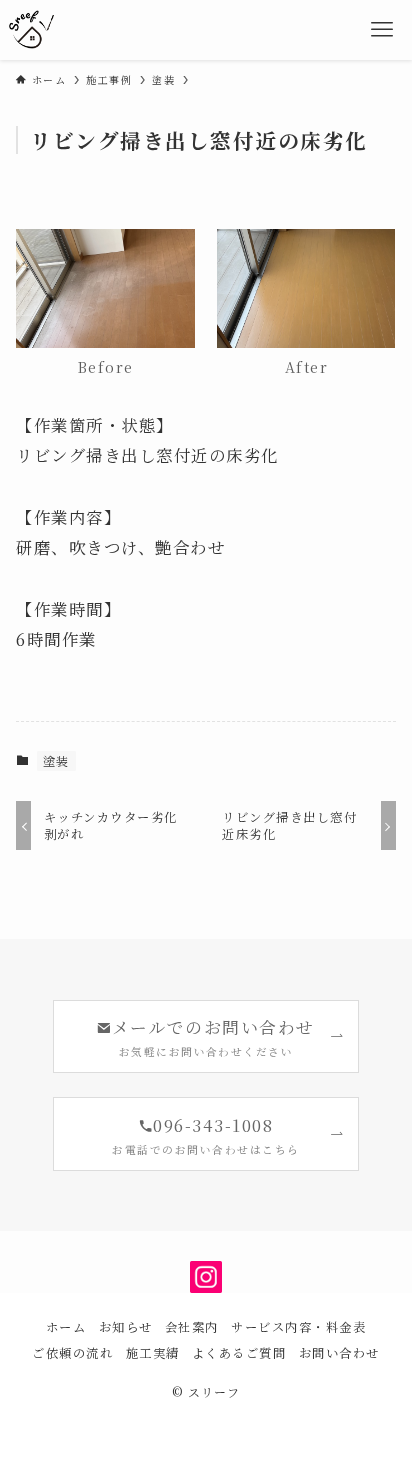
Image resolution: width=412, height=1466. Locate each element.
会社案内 (192, 1327)
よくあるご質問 (239, 1353)
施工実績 (153, 1353)
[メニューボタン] (382, 30)
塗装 (56, 760)
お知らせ (126, 1327)
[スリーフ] (31, 30)
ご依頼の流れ (72, 1353)
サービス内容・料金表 (298, 1327)
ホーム (66, 1327)
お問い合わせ (339, 1353)
